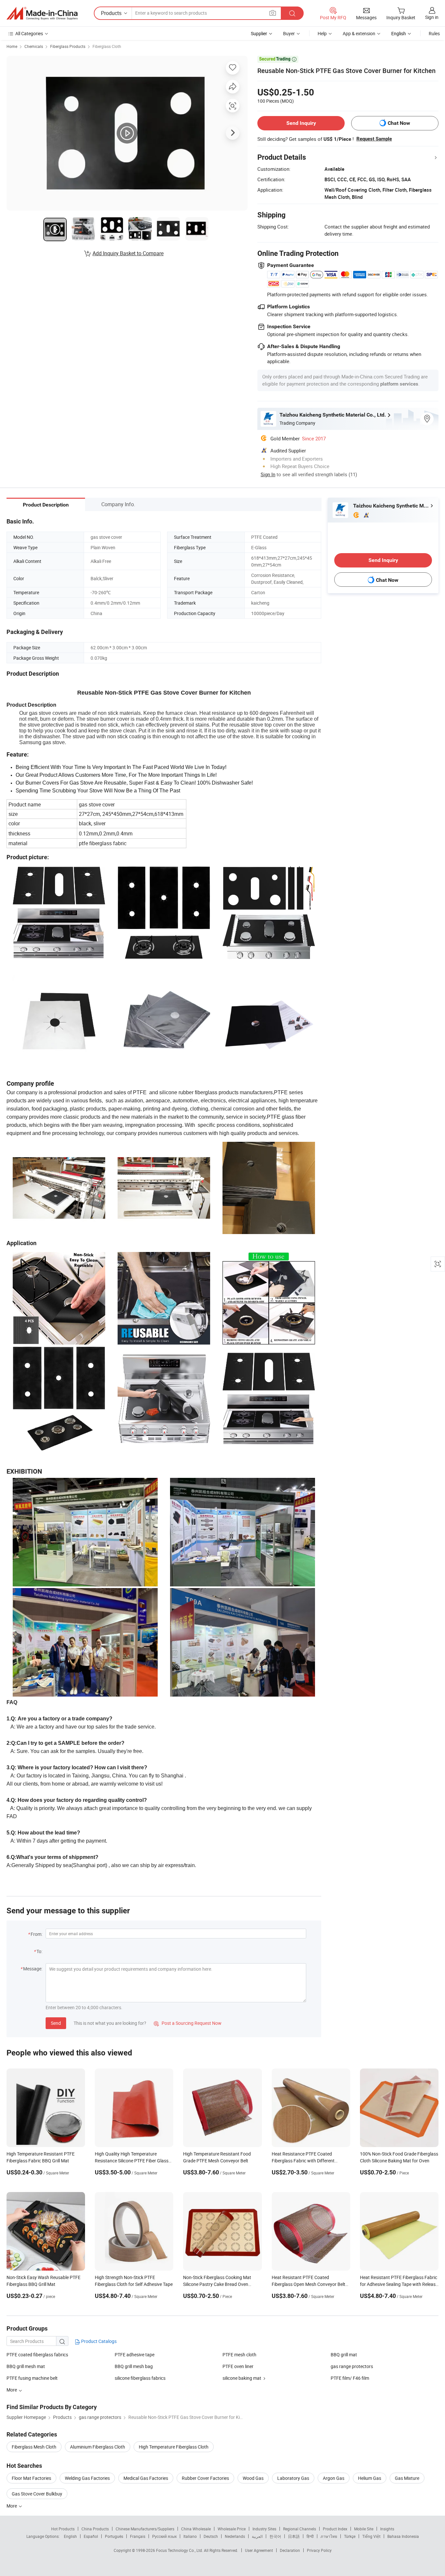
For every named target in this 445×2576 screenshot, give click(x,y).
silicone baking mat (242, 2378)
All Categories (29, 33)
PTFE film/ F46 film (350, 2378)
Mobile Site (364, 2529)
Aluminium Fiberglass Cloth (98, 2447)
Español (91, 2536)
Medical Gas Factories (146, 2478)
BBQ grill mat (344, 2355)
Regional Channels (300, 2529)
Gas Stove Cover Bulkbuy (37, 2494)
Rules (434, 33)
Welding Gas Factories (87, 2478)
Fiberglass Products (68, 46)
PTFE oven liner (238, 2366)
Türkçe (350, 2536)
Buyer (289, 33)
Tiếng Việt (371, 2536)
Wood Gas (253, 2478)
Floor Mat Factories (31, 2478)
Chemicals (34, 46)
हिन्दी (310, 2536)
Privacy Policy (319, 2550)
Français (138, 2536)
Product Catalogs (98, 2341)
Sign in (432, 17)
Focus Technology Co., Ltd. (180, 2550)
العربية (257, 2536)
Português (114, 2536)
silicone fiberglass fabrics (140, 2378)
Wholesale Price (232, 2529)
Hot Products (63, 2529)
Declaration (290, 2550)
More (12, 2506)
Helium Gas (370, 2478)
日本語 (294, 2536)
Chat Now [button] (399, 123)
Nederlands (235, 2536)
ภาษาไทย (329, 2536)
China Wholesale (196, 2529)
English (70, 2536)
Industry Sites (264, 2529)
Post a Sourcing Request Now (188, 2023)
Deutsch (211, 2536)
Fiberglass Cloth (107, 46)
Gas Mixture (407, 2478)
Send (56, 2023)
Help (322, 33)
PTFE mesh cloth (239, 2355)
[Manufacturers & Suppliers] (42, 13)
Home (12, 46)
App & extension (359, 33)
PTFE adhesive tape (135, 2355)
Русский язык (164, 2536)
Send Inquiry (301, 123)
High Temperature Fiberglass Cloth (174, 2447)
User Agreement (259, 2550)
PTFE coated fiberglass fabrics (37, 2355)
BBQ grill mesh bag (134, 2366)
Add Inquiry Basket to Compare (128, 253)
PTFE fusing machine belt (32, 2378)
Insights (387, 2529)
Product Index (335, 2529)
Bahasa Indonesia (403, 2536)
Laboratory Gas (293, 2478)
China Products (95, 2529)
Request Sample (374, 139)
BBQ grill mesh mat (26, 2366)
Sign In (268, 474)
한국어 (275, 2536)
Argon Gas (334, 2478)
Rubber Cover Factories (205, 2478)
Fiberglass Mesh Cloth (34, 2447)
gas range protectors (352, 2366)
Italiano (190, 2536)
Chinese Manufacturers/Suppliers (145, 2529)
